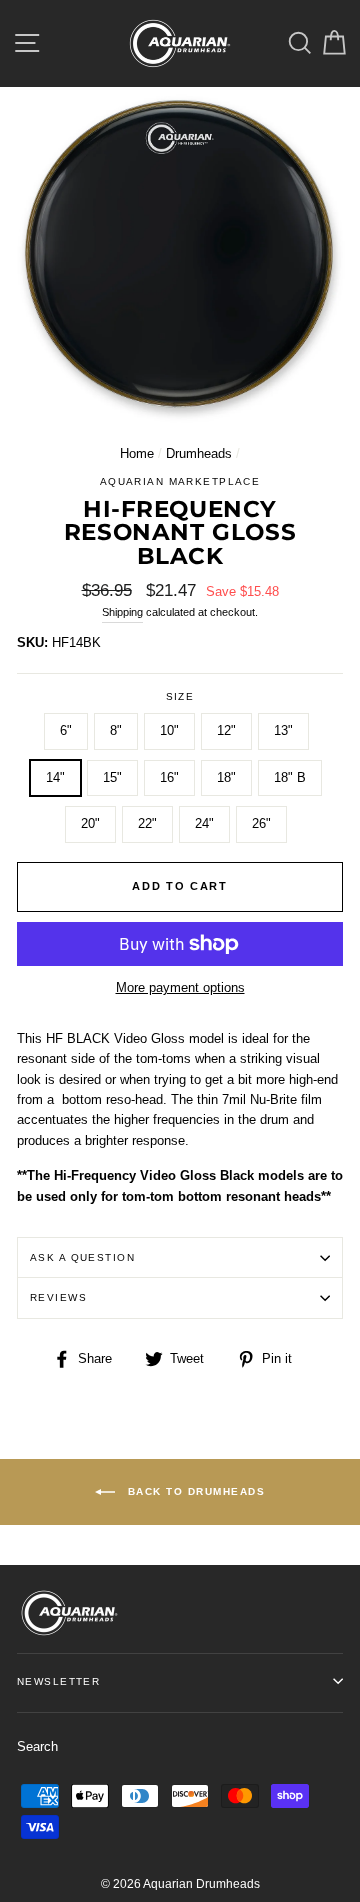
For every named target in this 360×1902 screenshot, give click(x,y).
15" (112, 777)
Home (137, 453)
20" (90, 823)
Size (180, 696)
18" (226, 777)
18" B (290, 777)
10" (169, 730)
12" (226, 730)
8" (116, 730)
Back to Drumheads (194, 1491)
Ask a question (82, 1257)
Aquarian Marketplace (180, 481)
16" (169, 777)
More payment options (180, 987)
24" (204, 823)
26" (261, 823)
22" (147, 823)
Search (37, 1746)
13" (283, 730)
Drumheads (199, 453)
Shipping (122, 612)
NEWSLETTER (58, 1681)
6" (66, 730)
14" (55, 777)
